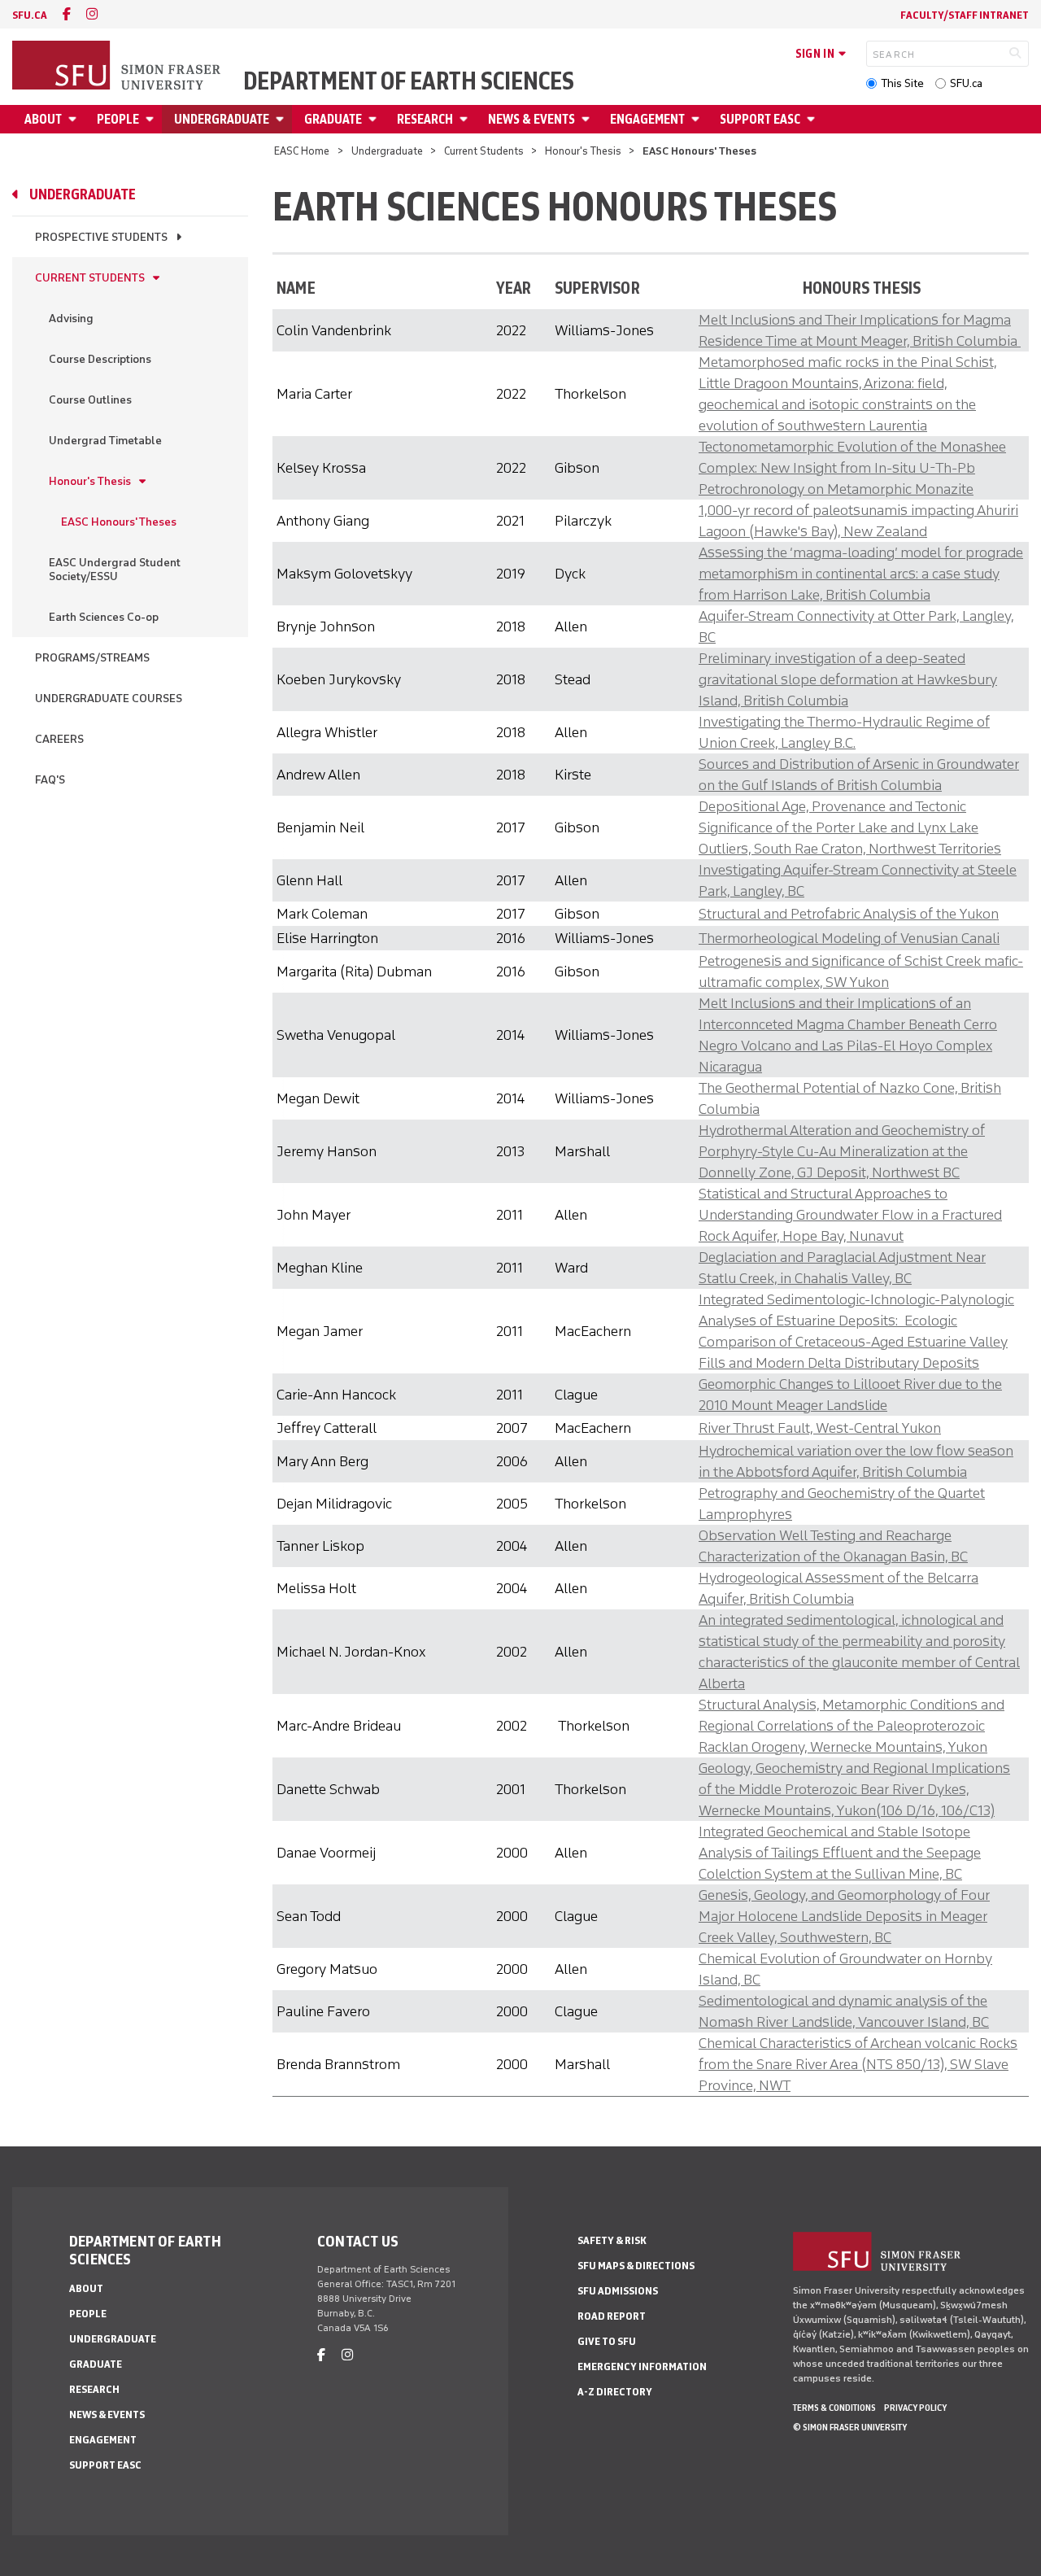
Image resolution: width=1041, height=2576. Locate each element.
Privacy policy (915, 2408)
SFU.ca (966, 83)
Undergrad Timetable (105, 441)
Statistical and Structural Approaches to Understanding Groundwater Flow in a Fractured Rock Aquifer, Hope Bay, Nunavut (850, 1215)
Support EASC (760, 119)
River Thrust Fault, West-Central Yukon (820, 1428)
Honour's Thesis (583, 151)
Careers (59, 739)
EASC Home (302, 151)
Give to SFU (607, 2341)
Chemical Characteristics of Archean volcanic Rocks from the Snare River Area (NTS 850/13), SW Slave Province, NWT (858, 2064)
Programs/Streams (92, 658)
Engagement (647, 119)
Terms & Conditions (834, 2408)
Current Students (484, 151)
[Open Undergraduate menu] (282, 119)
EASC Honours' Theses (119, 522)
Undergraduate (222, 119)
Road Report (612, 2316)
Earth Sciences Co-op (104, 617)
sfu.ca (30, 15)
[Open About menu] (75, 119)
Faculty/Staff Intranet (965, 15)
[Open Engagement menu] (698, 119)
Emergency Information (642, 2366)
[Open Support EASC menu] (813, 119)
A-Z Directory (615, 2392)
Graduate (333, 119)
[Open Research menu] (466, 119)
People (118, 119)
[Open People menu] (152, 119)
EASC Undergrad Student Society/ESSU (115, 570)
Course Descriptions (100, 359)
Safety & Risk (612, 2240)
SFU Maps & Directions (636, 2266)
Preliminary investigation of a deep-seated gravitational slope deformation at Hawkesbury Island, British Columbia (848, 679)
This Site (902, 83)
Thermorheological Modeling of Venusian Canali (849, 938)
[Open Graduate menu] (375, 119)
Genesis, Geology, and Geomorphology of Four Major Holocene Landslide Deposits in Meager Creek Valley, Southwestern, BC (844, 1916)
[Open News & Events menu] (588, 119)
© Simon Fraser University (850, 2427)
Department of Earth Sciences (409, 81)
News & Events (531, 119)
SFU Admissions (618, 2291)
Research (425, 119)
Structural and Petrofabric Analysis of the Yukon (849, 914)
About (43, 119)
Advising (71, 319)
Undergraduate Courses (109, 699)
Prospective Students (101, 237)
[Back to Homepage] (118, 67)
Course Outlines (90, 400)
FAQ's (50, 780)
